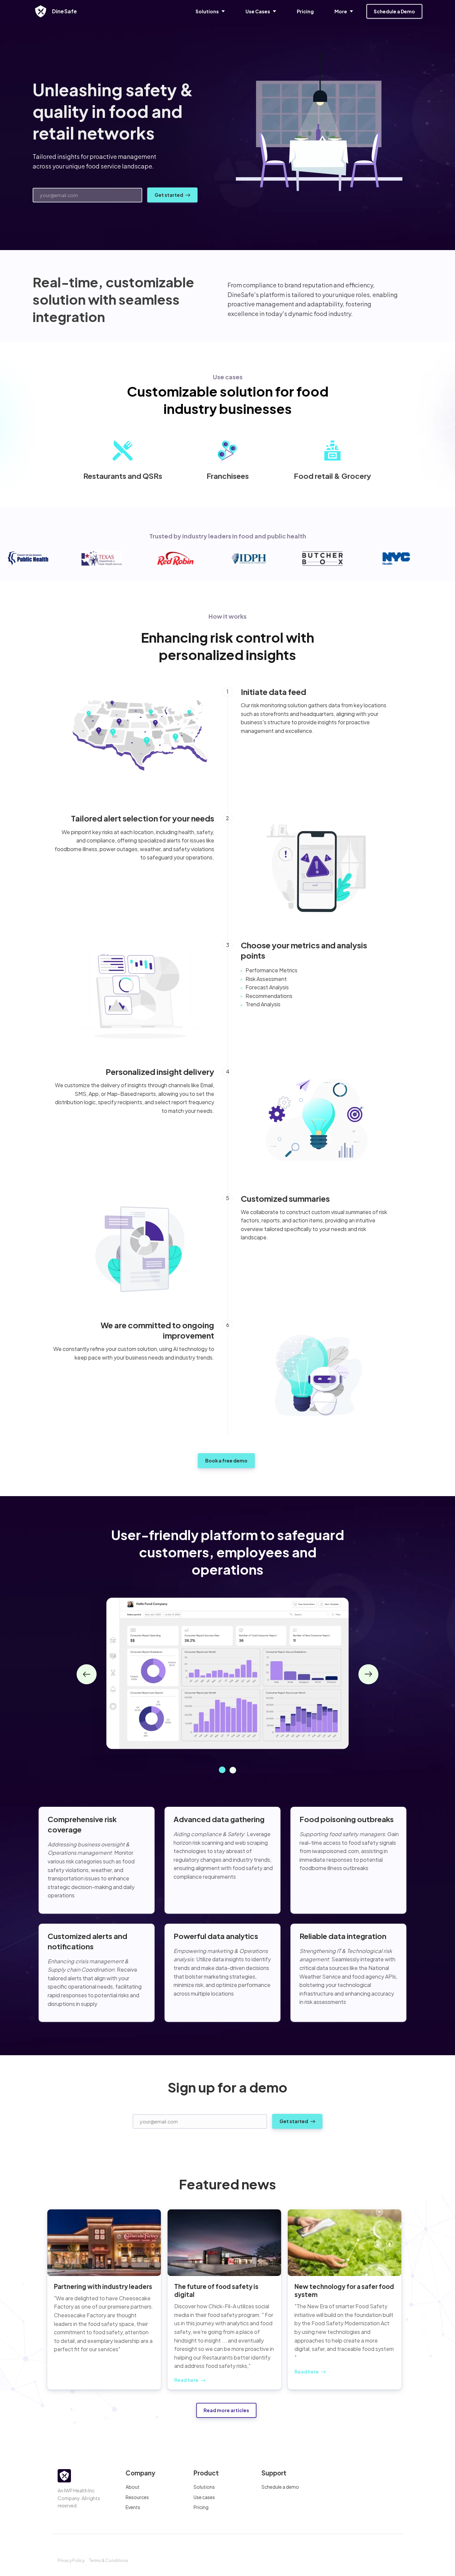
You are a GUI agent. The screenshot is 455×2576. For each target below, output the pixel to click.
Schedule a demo (280, 2487)
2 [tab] (233, 1770)
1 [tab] (222, 1770)
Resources (137, 2497)
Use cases (204, 2497)
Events (133, 2507)
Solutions (204, 2487)
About (133, 2487)
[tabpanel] (227, 1674)
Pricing (201, 2507)
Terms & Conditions (109, 2561)
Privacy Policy (71, 2561)
